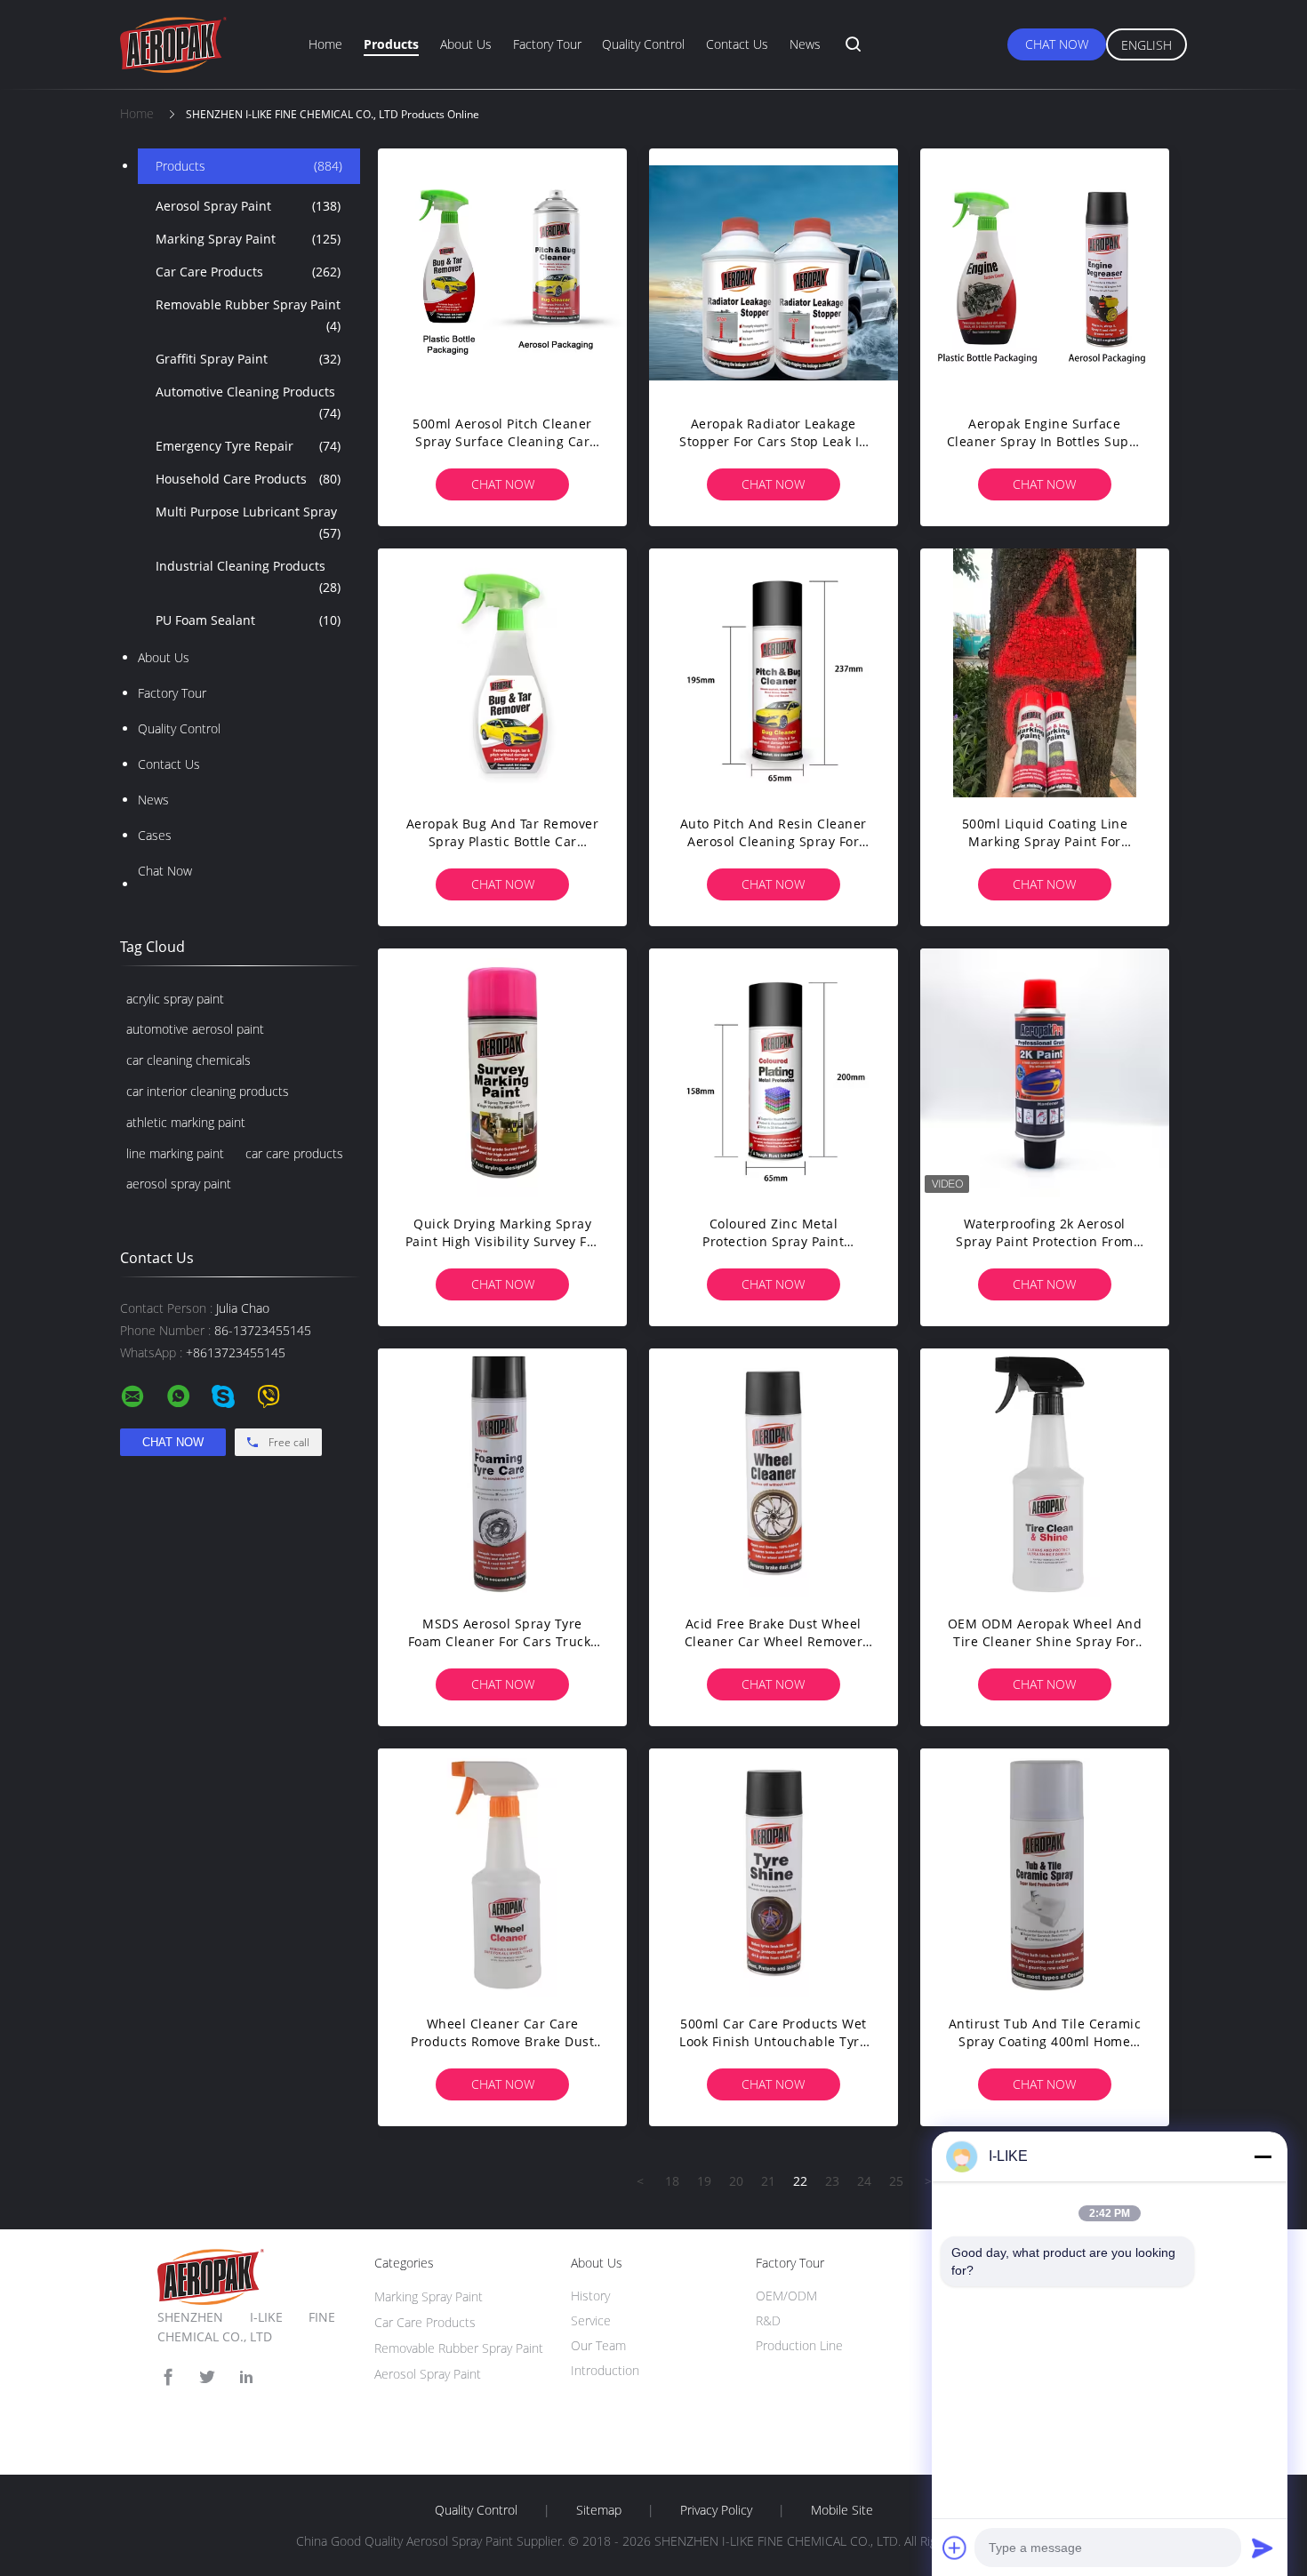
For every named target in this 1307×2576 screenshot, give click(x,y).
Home (325, 44)
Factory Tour (547, 44)
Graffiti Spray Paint (248, 359)
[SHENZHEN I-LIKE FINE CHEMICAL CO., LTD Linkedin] (246, 2377)
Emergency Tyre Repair (248, 446)
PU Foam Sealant (248, 620)
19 (704, 2181)
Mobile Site (842, 2510)
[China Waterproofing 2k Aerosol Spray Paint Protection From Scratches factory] (1045, 1073)
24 (864, 2181)
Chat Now (1057, 44)
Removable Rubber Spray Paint (248, 315)
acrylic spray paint (175, 999)
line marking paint (175, 1153)
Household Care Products (248, 479)
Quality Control (643, 44)
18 (672, 2181)
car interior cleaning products (208, 1091)
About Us (466, 44)
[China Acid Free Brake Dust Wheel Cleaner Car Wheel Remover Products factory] (774, 1473)
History (590, 2296)
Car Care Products (248, 272)
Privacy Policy (716, 2510)
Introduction (605, 2370)
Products (391, 44)
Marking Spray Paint (248, 239)
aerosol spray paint (179, 1184)
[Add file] (955, 2548)
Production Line (799, 2345)
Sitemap (599, 2510)
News (805, 44)
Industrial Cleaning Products (248, 576)
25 (896, 2181)
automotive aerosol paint (195, 1029)
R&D (768, 2320)
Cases (155, 835)
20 (736, 2181)
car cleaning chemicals (188, 1060)
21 (768, 2181)
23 (832, 2181)
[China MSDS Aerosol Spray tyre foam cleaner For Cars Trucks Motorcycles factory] (502, 1473)
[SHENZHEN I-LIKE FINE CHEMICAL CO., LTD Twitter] (207, 2377)
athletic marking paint (186, 1122)
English (1147, 45)
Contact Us (737, 44)
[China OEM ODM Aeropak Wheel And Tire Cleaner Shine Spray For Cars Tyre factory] (1045, 1473)
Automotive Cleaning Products (248, 402)
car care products (294, 1153)
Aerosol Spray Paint (248, 206)
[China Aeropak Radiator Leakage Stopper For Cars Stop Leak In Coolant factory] (774, 273)
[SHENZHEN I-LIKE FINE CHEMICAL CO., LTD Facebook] (168, 2377)
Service (591, 2320)
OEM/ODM (786, 2296)
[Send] (1263, 2548)
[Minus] (1263, 2156)
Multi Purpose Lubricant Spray (248, 522)
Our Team (598, 2345)
